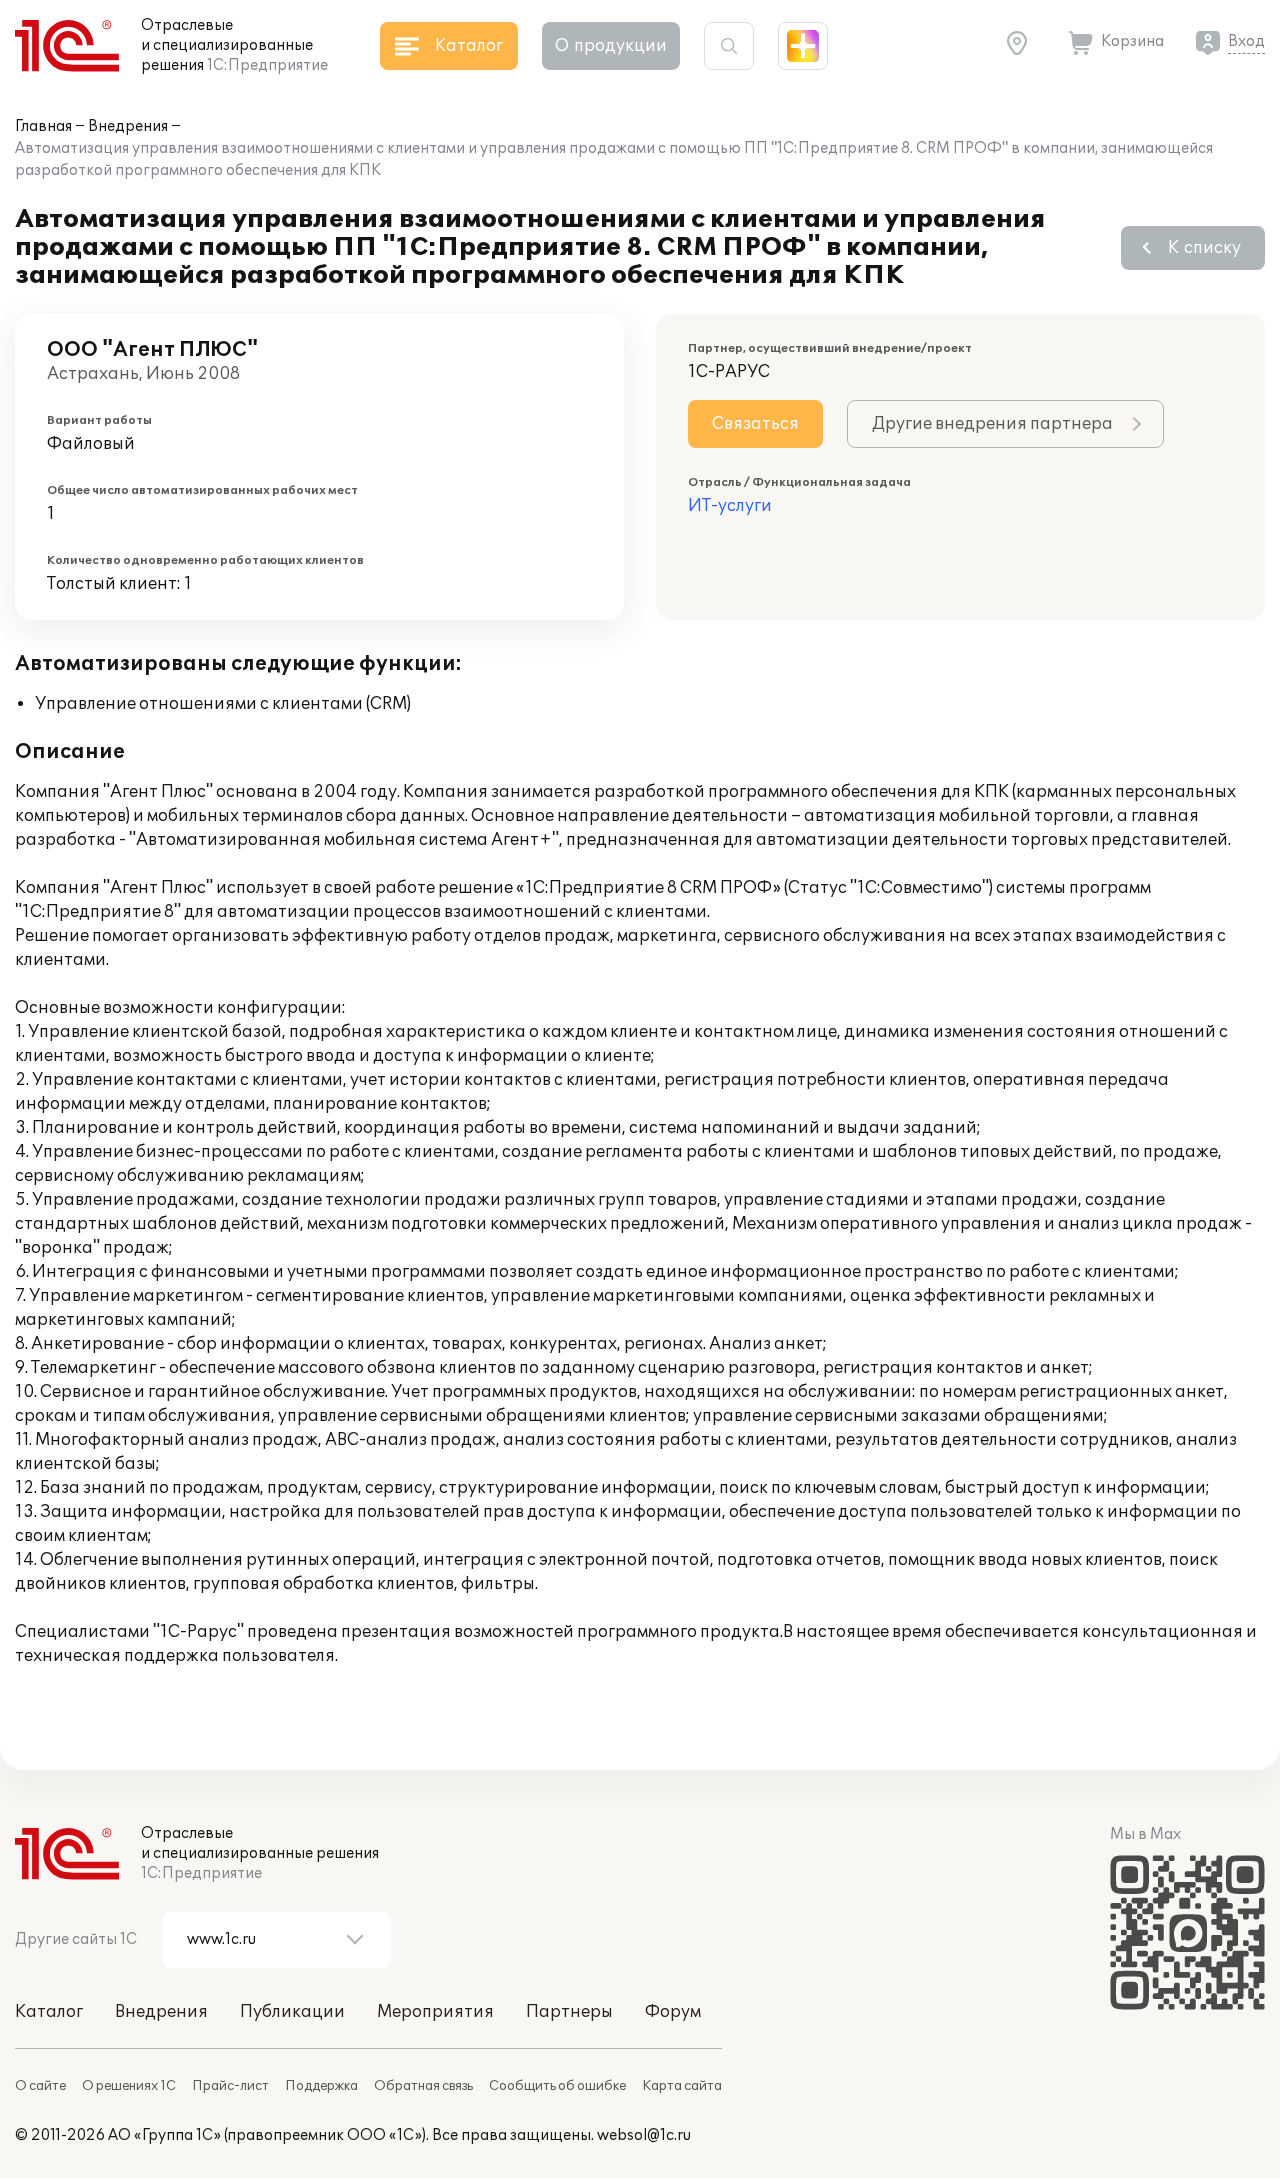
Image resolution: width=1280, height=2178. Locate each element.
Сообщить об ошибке (557, 2086)
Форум (673, 2012)
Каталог (49, 2012)
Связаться (755, 424)
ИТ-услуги (730, 506)
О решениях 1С (129, 2086)
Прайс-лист (230, 2086)
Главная (43, 126)
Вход (1246, 41)
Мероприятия (435, 2012)
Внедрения (128, 126)
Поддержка (321, 2086)
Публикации (292, 2012)
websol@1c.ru (644, 2135)
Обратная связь (423, 2086)
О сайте (40, 2086)
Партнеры (569, 2012)
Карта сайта (682, 2086)
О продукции (611, 46)
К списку (1204, 248)
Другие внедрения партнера (992, 424)
